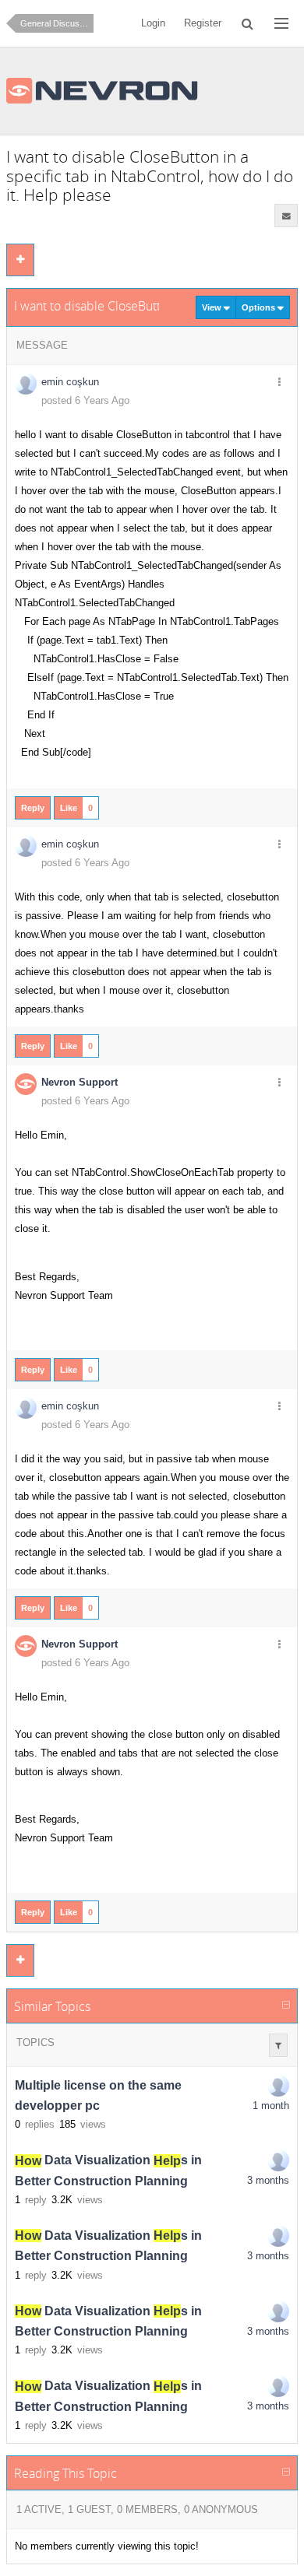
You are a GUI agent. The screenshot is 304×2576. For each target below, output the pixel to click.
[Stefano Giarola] (278, 2086)
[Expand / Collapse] (286, 2006)
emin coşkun (70, 382)
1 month (271, 2106)
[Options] (279, 383)
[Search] (248, 23)
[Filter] (278, 2045)
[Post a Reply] (20, 260)
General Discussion (57, 23)
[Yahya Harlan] (278, 2160)
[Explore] (281, 23)
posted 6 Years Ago (85, 400)
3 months (268, 2180)
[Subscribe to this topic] (286, 216)
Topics (35, 2043)
